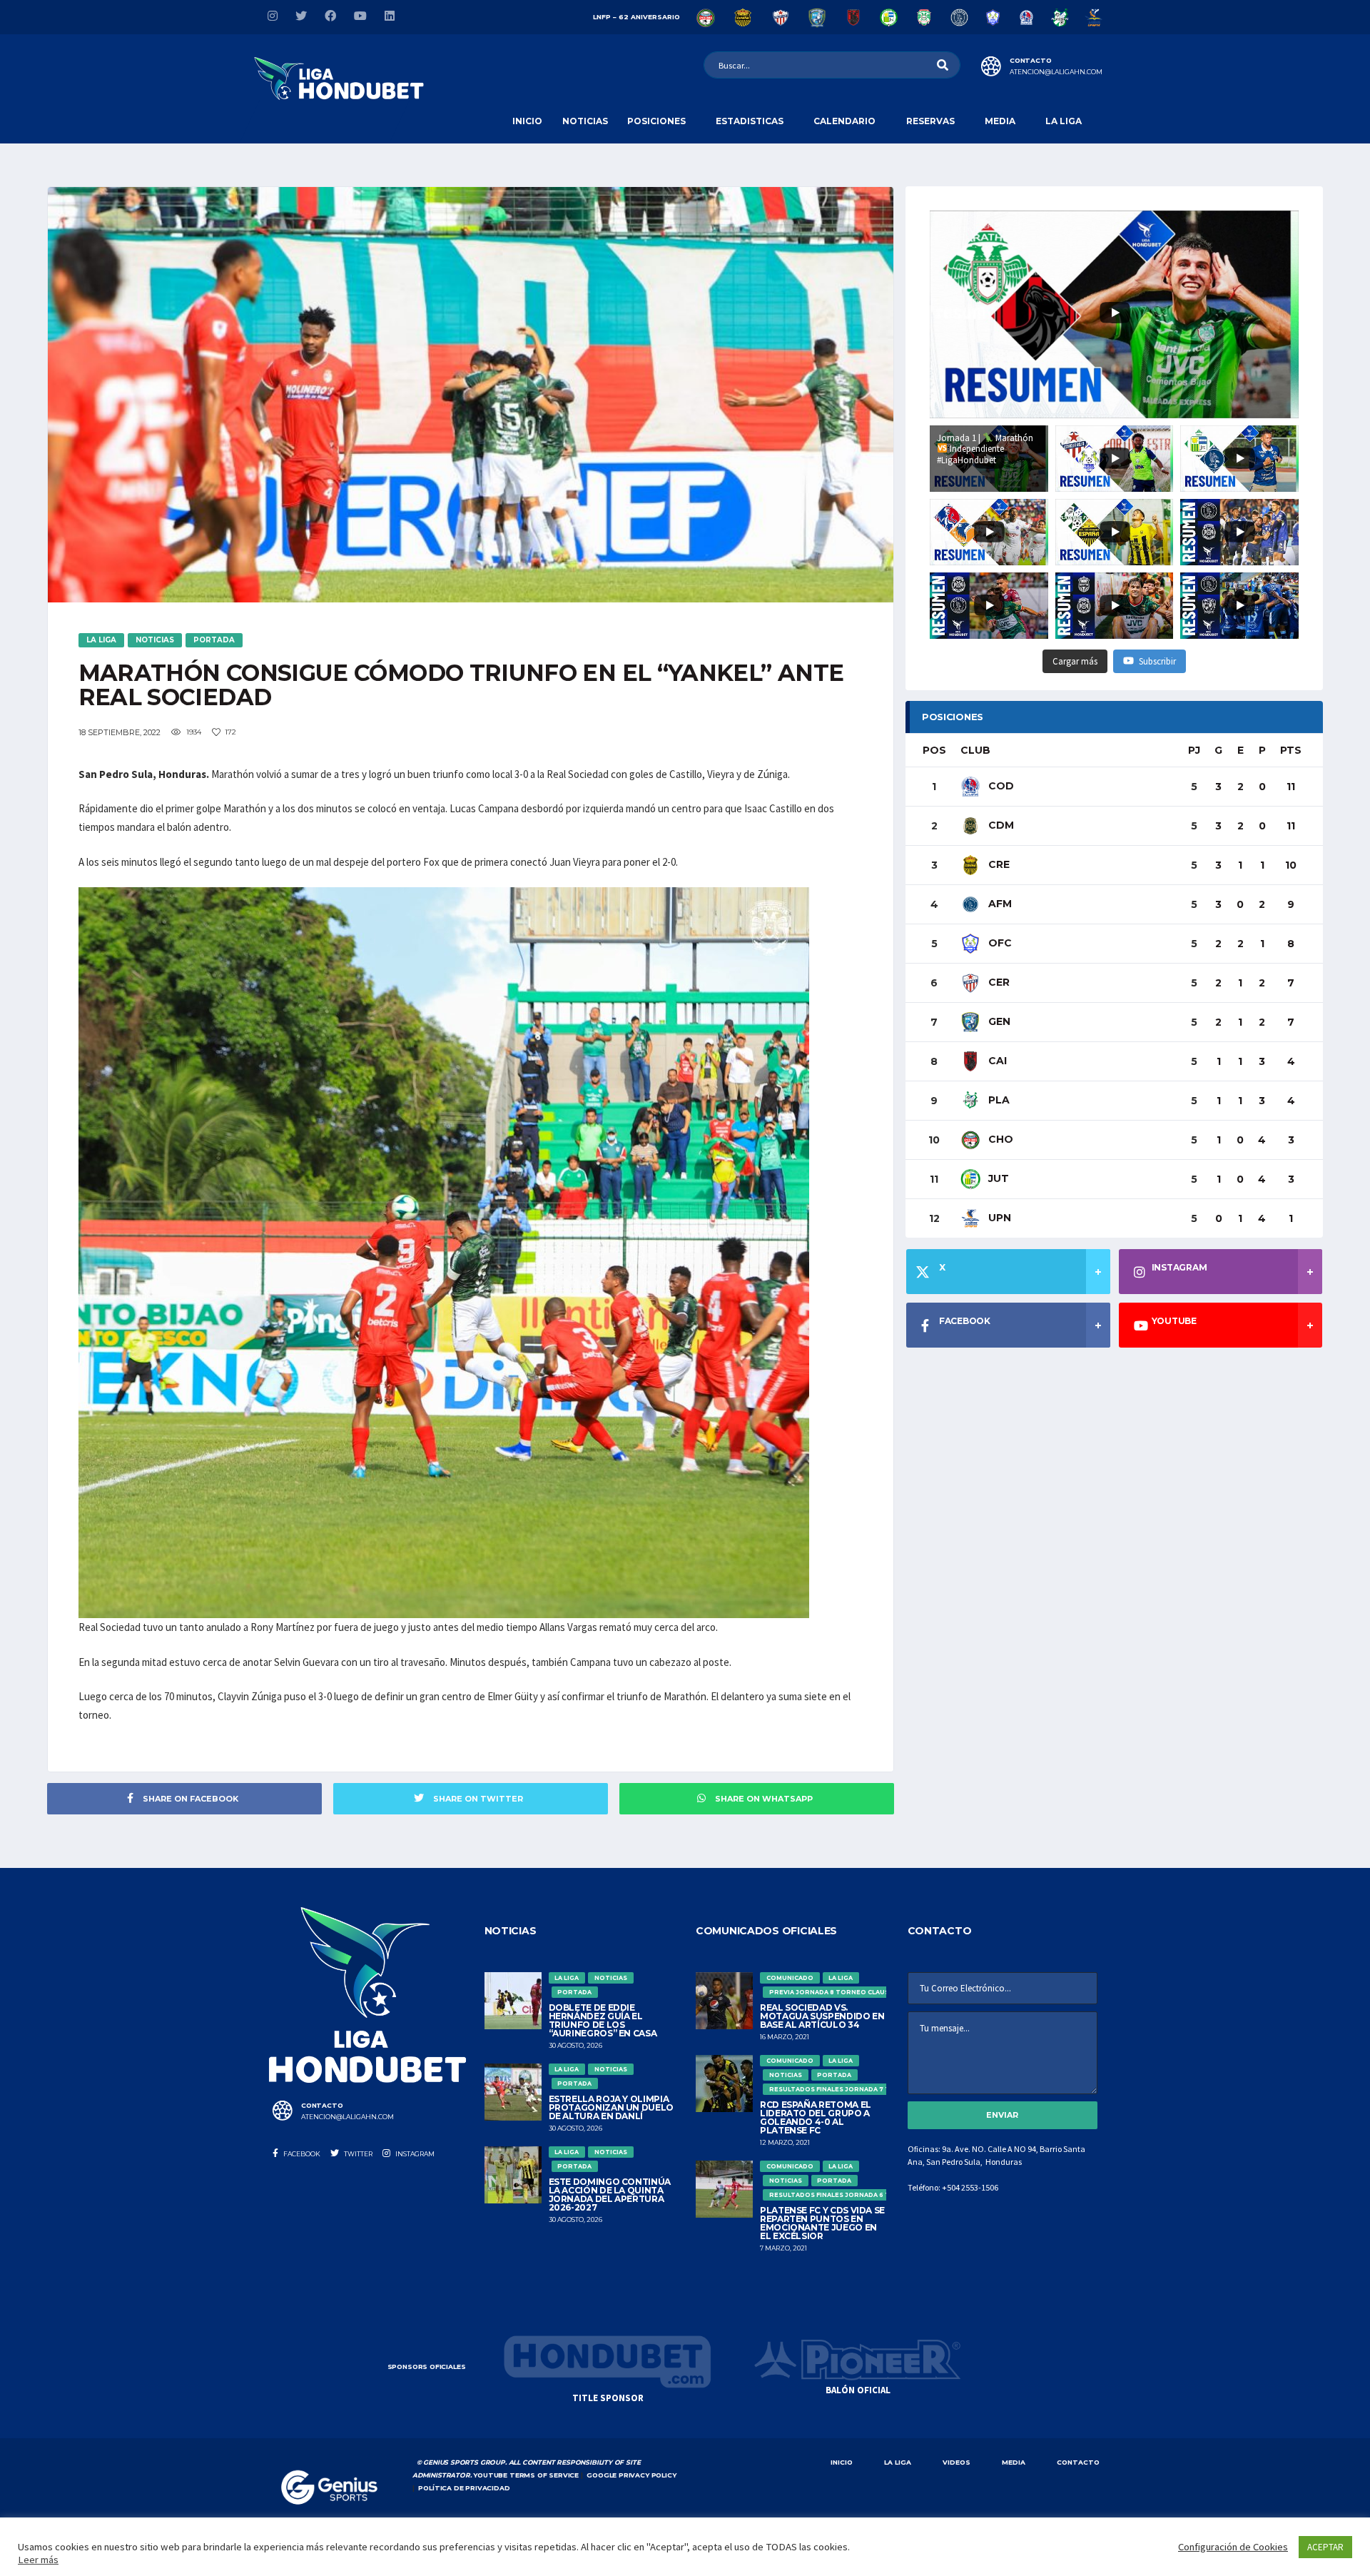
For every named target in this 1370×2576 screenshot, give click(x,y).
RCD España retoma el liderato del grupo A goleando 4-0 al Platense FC (816, 2117)
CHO (999, 1139)
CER (998, 982)
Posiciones (656, 121)
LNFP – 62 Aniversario (636, 17)
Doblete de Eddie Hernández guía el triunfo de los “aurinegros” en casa (604, 2020)
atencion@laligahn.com (1056, 72)
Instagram (414, 2154)
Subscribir (1157, 661)
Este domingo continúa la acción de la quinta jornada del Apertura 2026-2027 (610, 2194)
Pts (1291, 750)
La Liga (1064, 121)
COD (1000, 786)
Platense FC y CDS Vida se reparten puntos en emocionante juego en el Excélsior (822, 2223)
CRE (998, 864)
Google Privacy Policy (631, 2475)
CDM (1000, 825)
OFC (999, 943)
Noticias (585, 121)
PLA (998, 1100)
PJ (1194, 750)
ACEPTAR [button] (1325, 2547)
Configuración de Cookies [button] (1233, 2547)
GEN (998, 1021)
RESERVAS (930, 121)
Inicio (527, 121)
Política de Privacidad (464, 2488)
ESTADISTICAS (750, 121)
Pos (934, 750)
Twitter (357, 2154)
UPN (998, 1218)
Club (975, 750)
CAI (996, 1061)
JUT (997, 1178)
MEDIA (1014, 2462)
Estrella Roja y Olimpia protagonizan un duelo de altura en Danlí (611, 2107)
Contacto (1078, 2462)
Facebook (301, 2154)
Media (1000, 121)
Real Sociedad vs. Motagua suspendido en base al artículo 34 (822, 2016)
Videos (957, 2462)
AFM (999, 904)
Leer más (38, 2560)
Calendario (844, 121)
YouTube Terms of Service (526, 2475)
